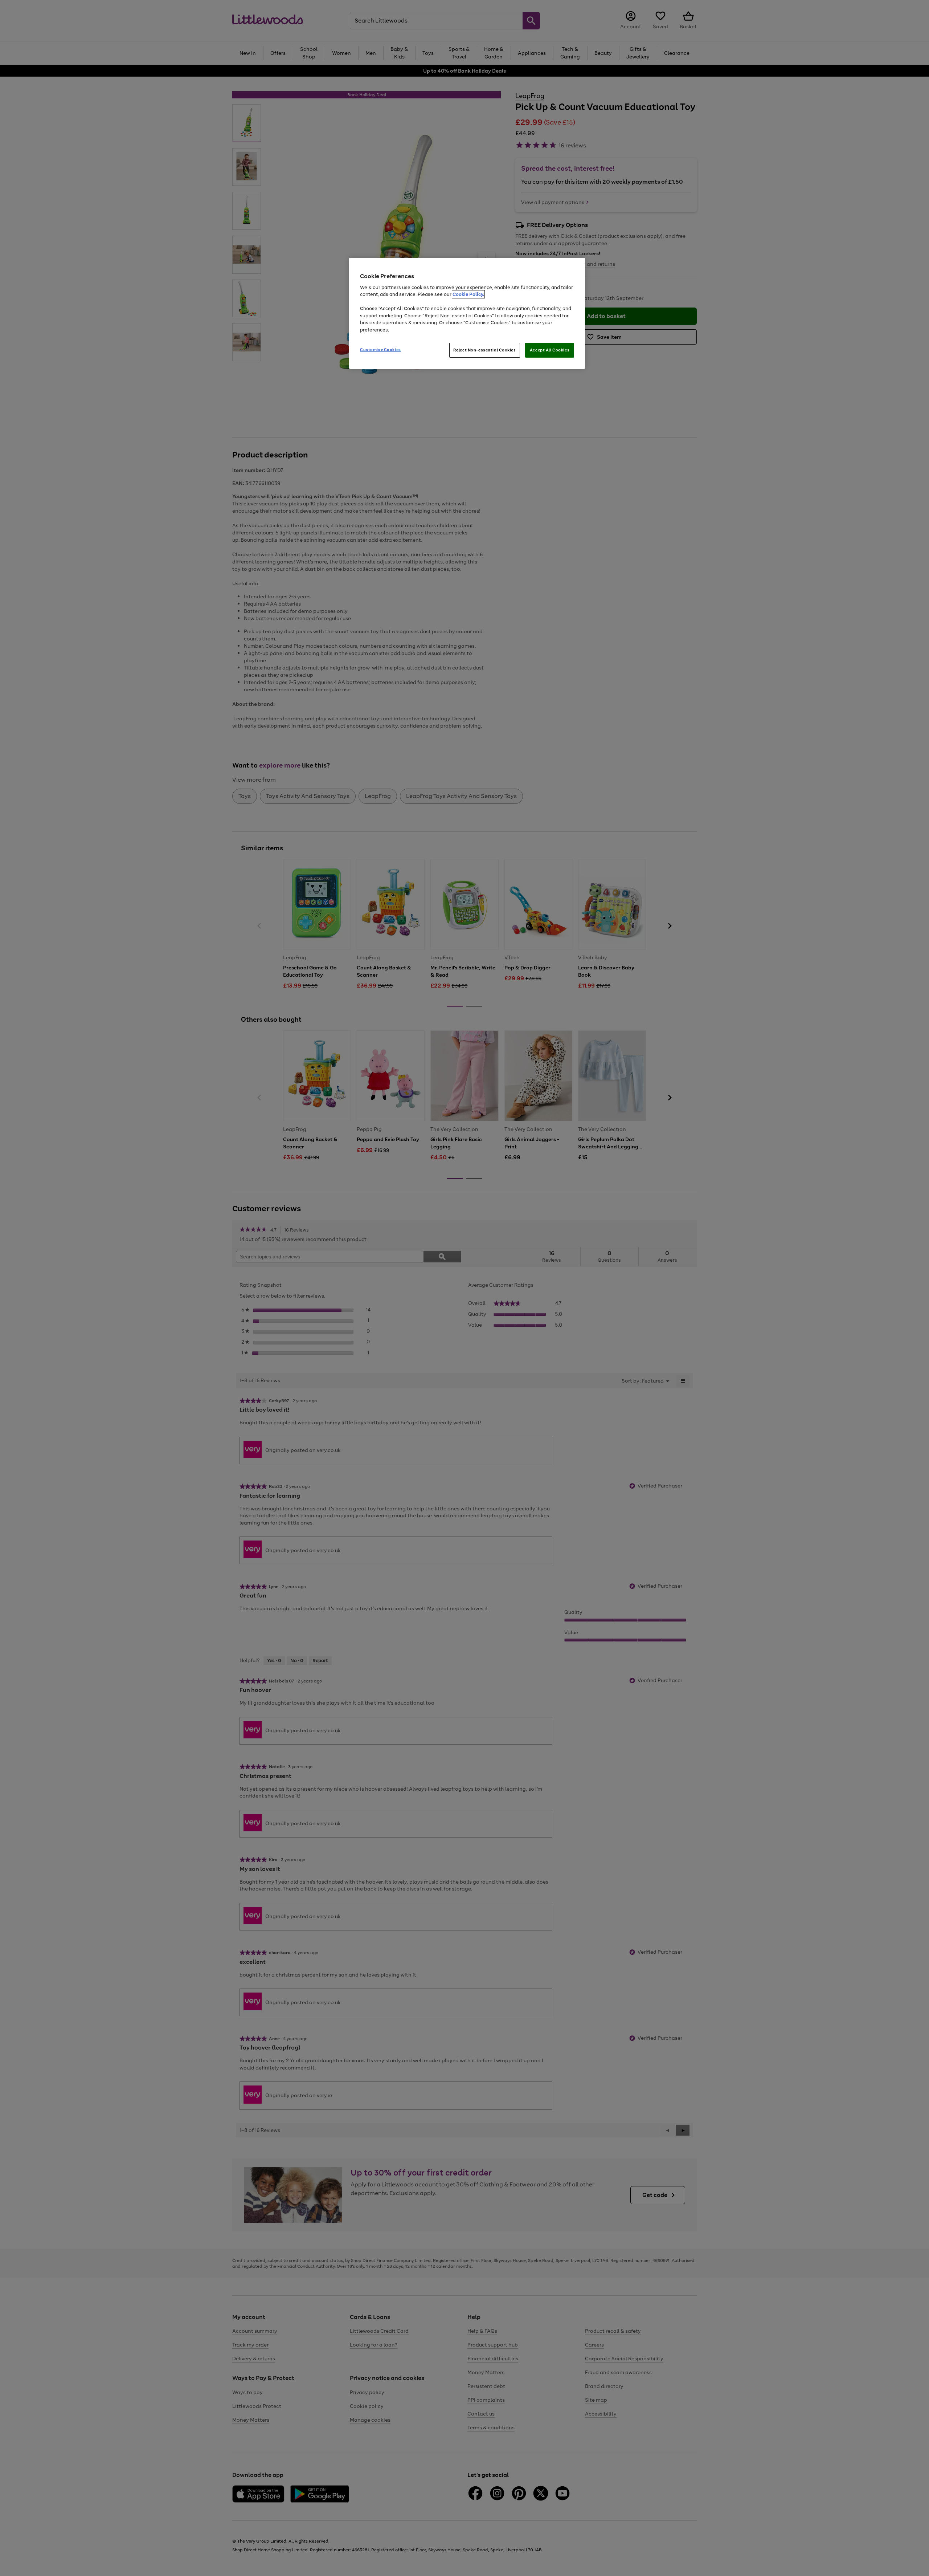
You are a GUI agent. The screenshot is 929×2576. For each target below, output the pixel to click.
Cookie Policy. (468, 294)
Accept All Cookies (550, 350)
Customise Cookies (380, 350)
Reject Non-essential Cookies (485, 350)
